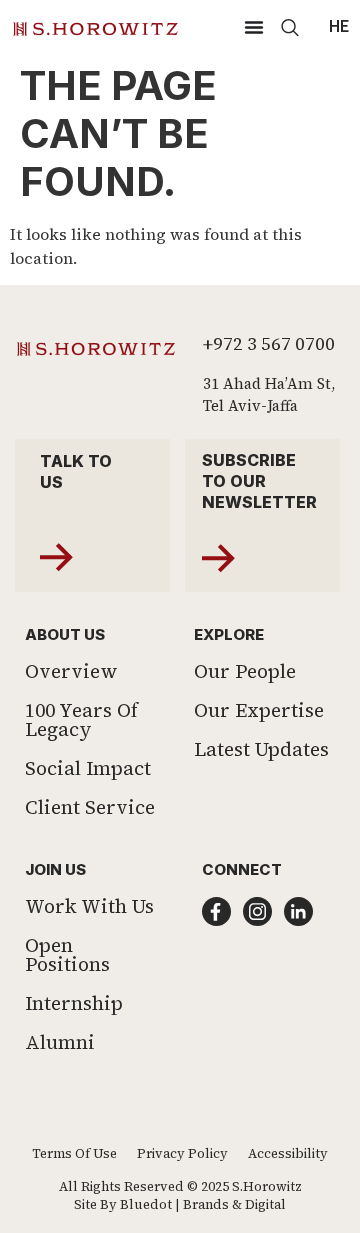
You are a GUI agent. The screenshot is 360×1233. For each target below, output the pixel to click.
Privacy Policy (182, 1153)
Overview (71, 671)
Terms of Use (74, 1153)
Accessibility (288, 1153)
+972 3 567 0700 (269, 343)
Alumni (60, 1042)
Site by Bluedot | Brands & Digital (180, 1204)
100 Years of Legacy (81, 719)
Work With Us (89, 906)
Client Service (90, 807)
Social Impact (88, 768)
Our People (245, 671)
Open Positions (67, 954)
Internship (74, 1003)
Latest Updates (261, 749)
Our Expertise (259, 710)
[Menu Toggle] (254, 27)
